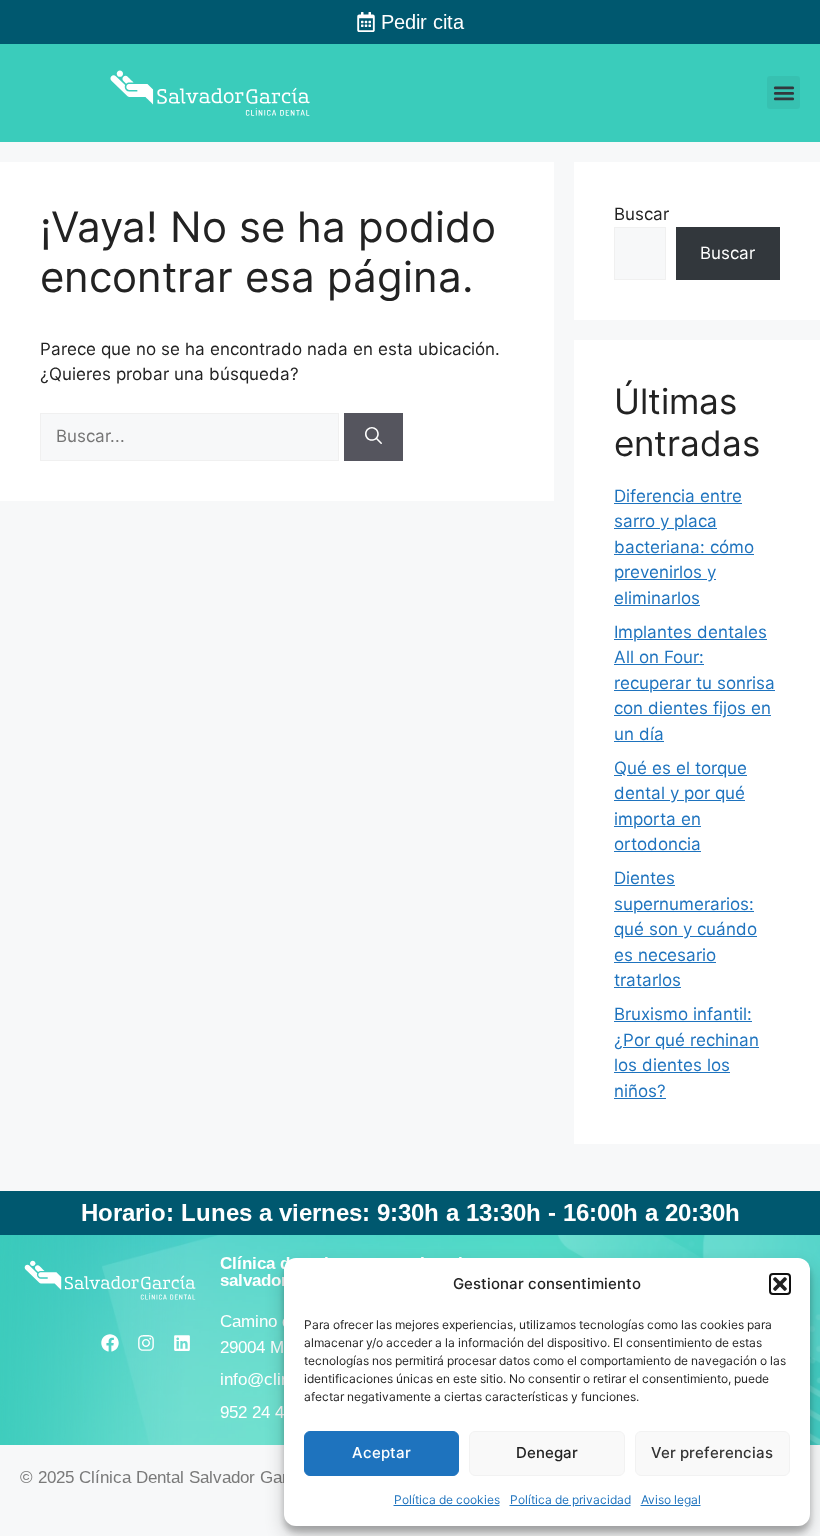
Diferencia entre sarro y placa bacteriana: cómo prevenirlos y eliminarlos (684, 547)
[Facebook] (110, 1343)
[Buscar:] (192, 436)
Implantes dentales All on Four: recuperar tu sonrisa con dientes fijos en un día (694, 683)
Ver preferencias (712, 1452)
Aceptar (381, 1452)
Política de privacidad (570, 1499)
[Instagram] (146, 1343)
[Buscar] (373, 437)
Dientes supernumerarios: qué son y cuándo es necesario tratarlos (685, 929)
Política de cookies (447, 1499)
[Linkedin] (182, 1343)
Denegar (547, 1452)
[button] (780, 1284)
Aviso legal (671, 1499)
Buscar (641, 214)
